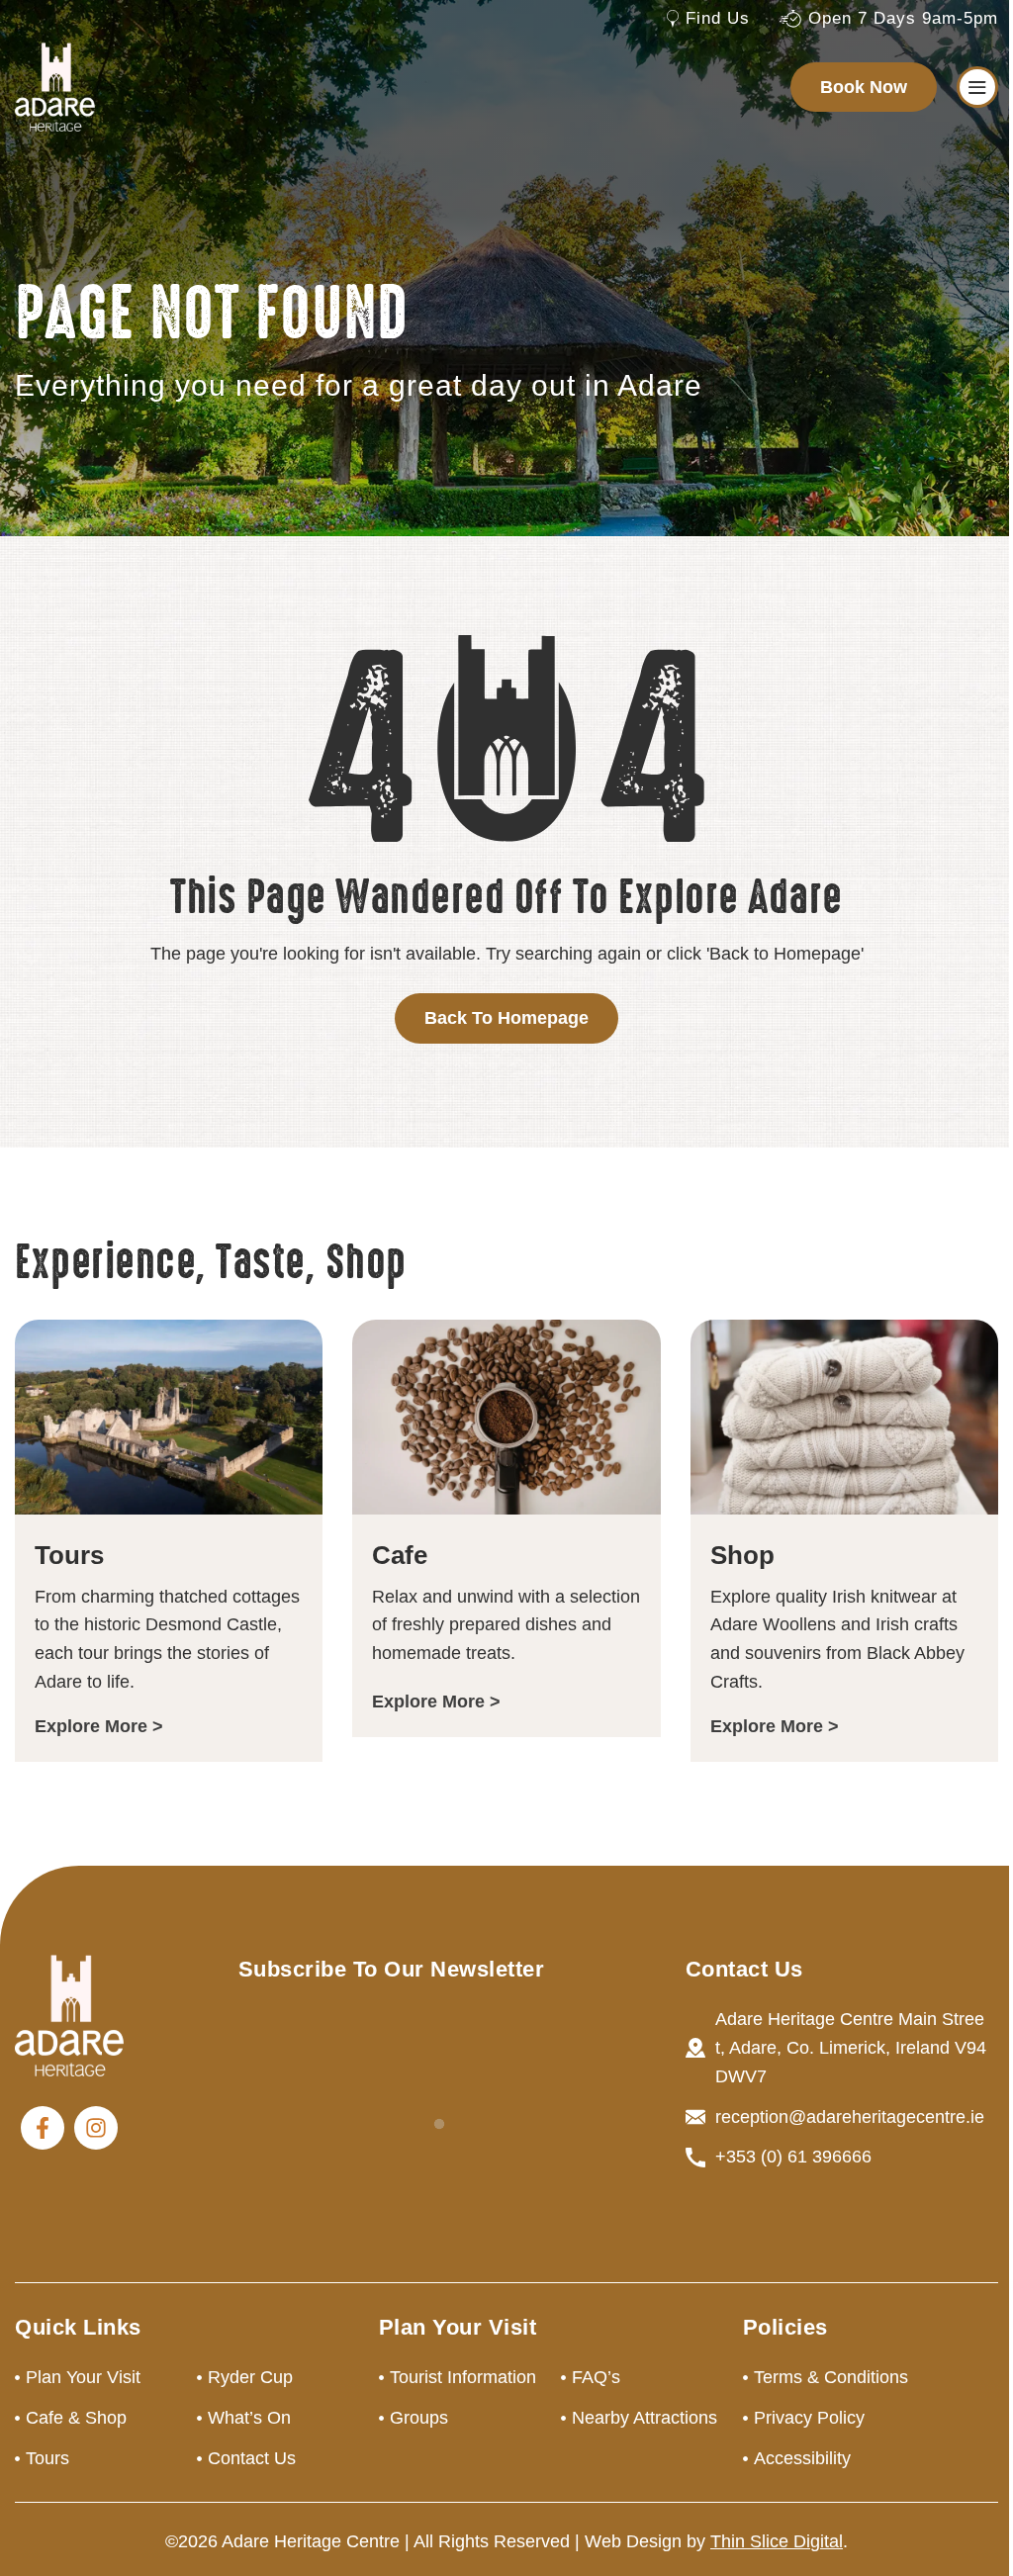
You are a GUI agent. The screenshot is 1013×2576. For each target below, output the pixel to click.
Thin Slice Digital (777, 2541)
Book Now (864, 87)
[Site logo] (55, 86)
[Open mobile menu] (977, 87)
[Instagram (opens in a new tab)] (96, 2128)
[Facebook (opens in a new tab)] (43, 2128)
